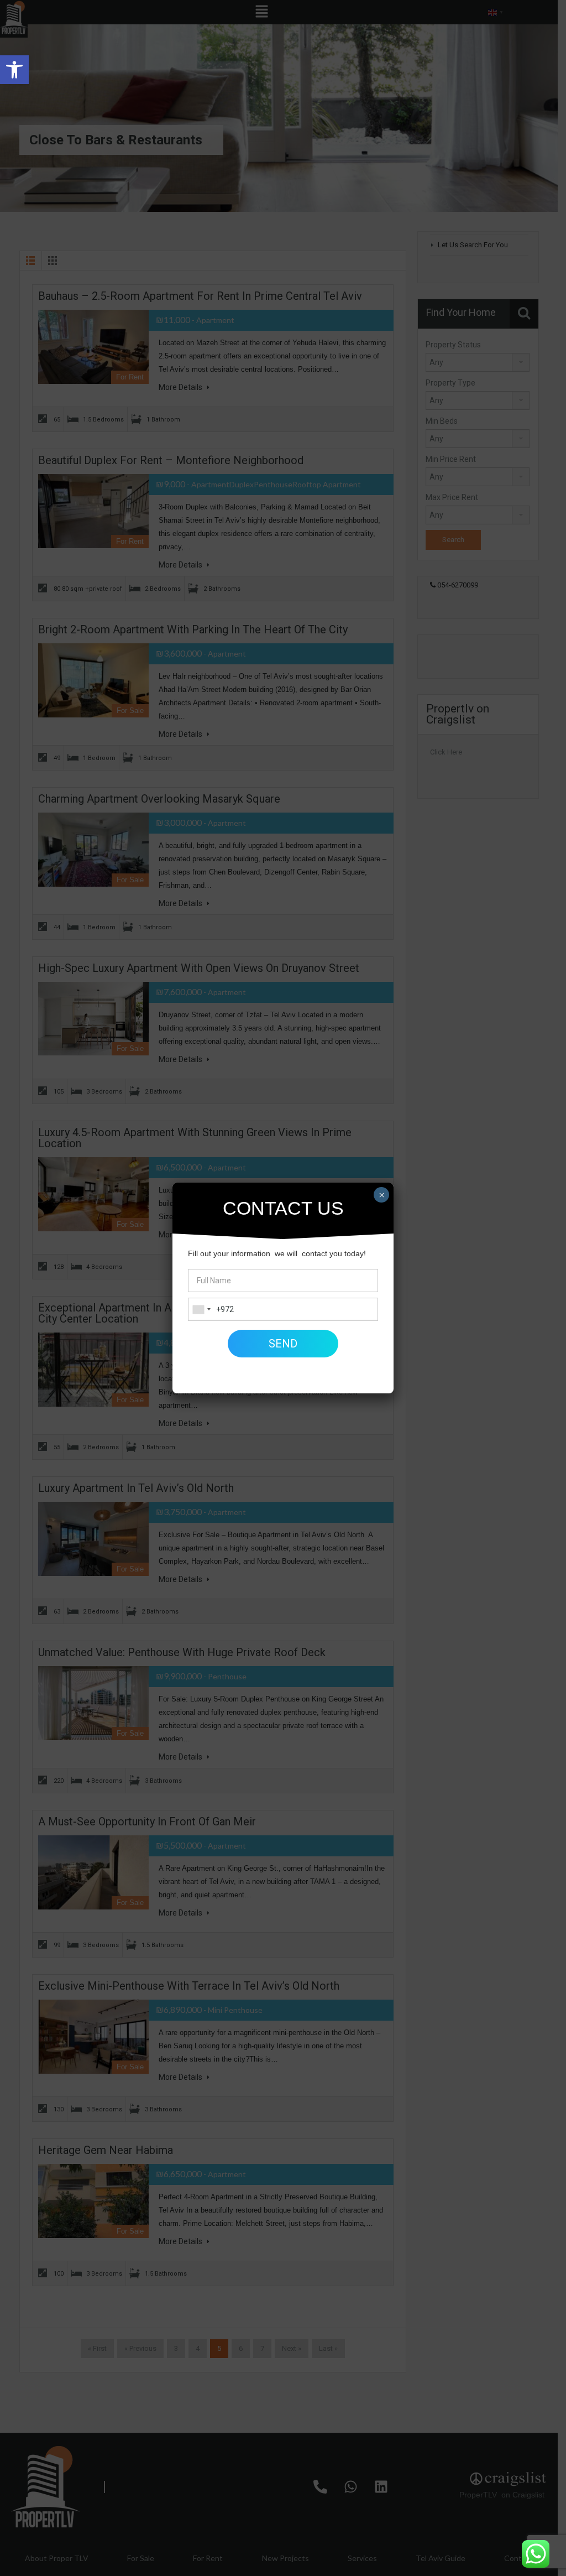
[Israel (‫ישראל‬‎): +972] (201, 1309)
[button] (14, 70)
